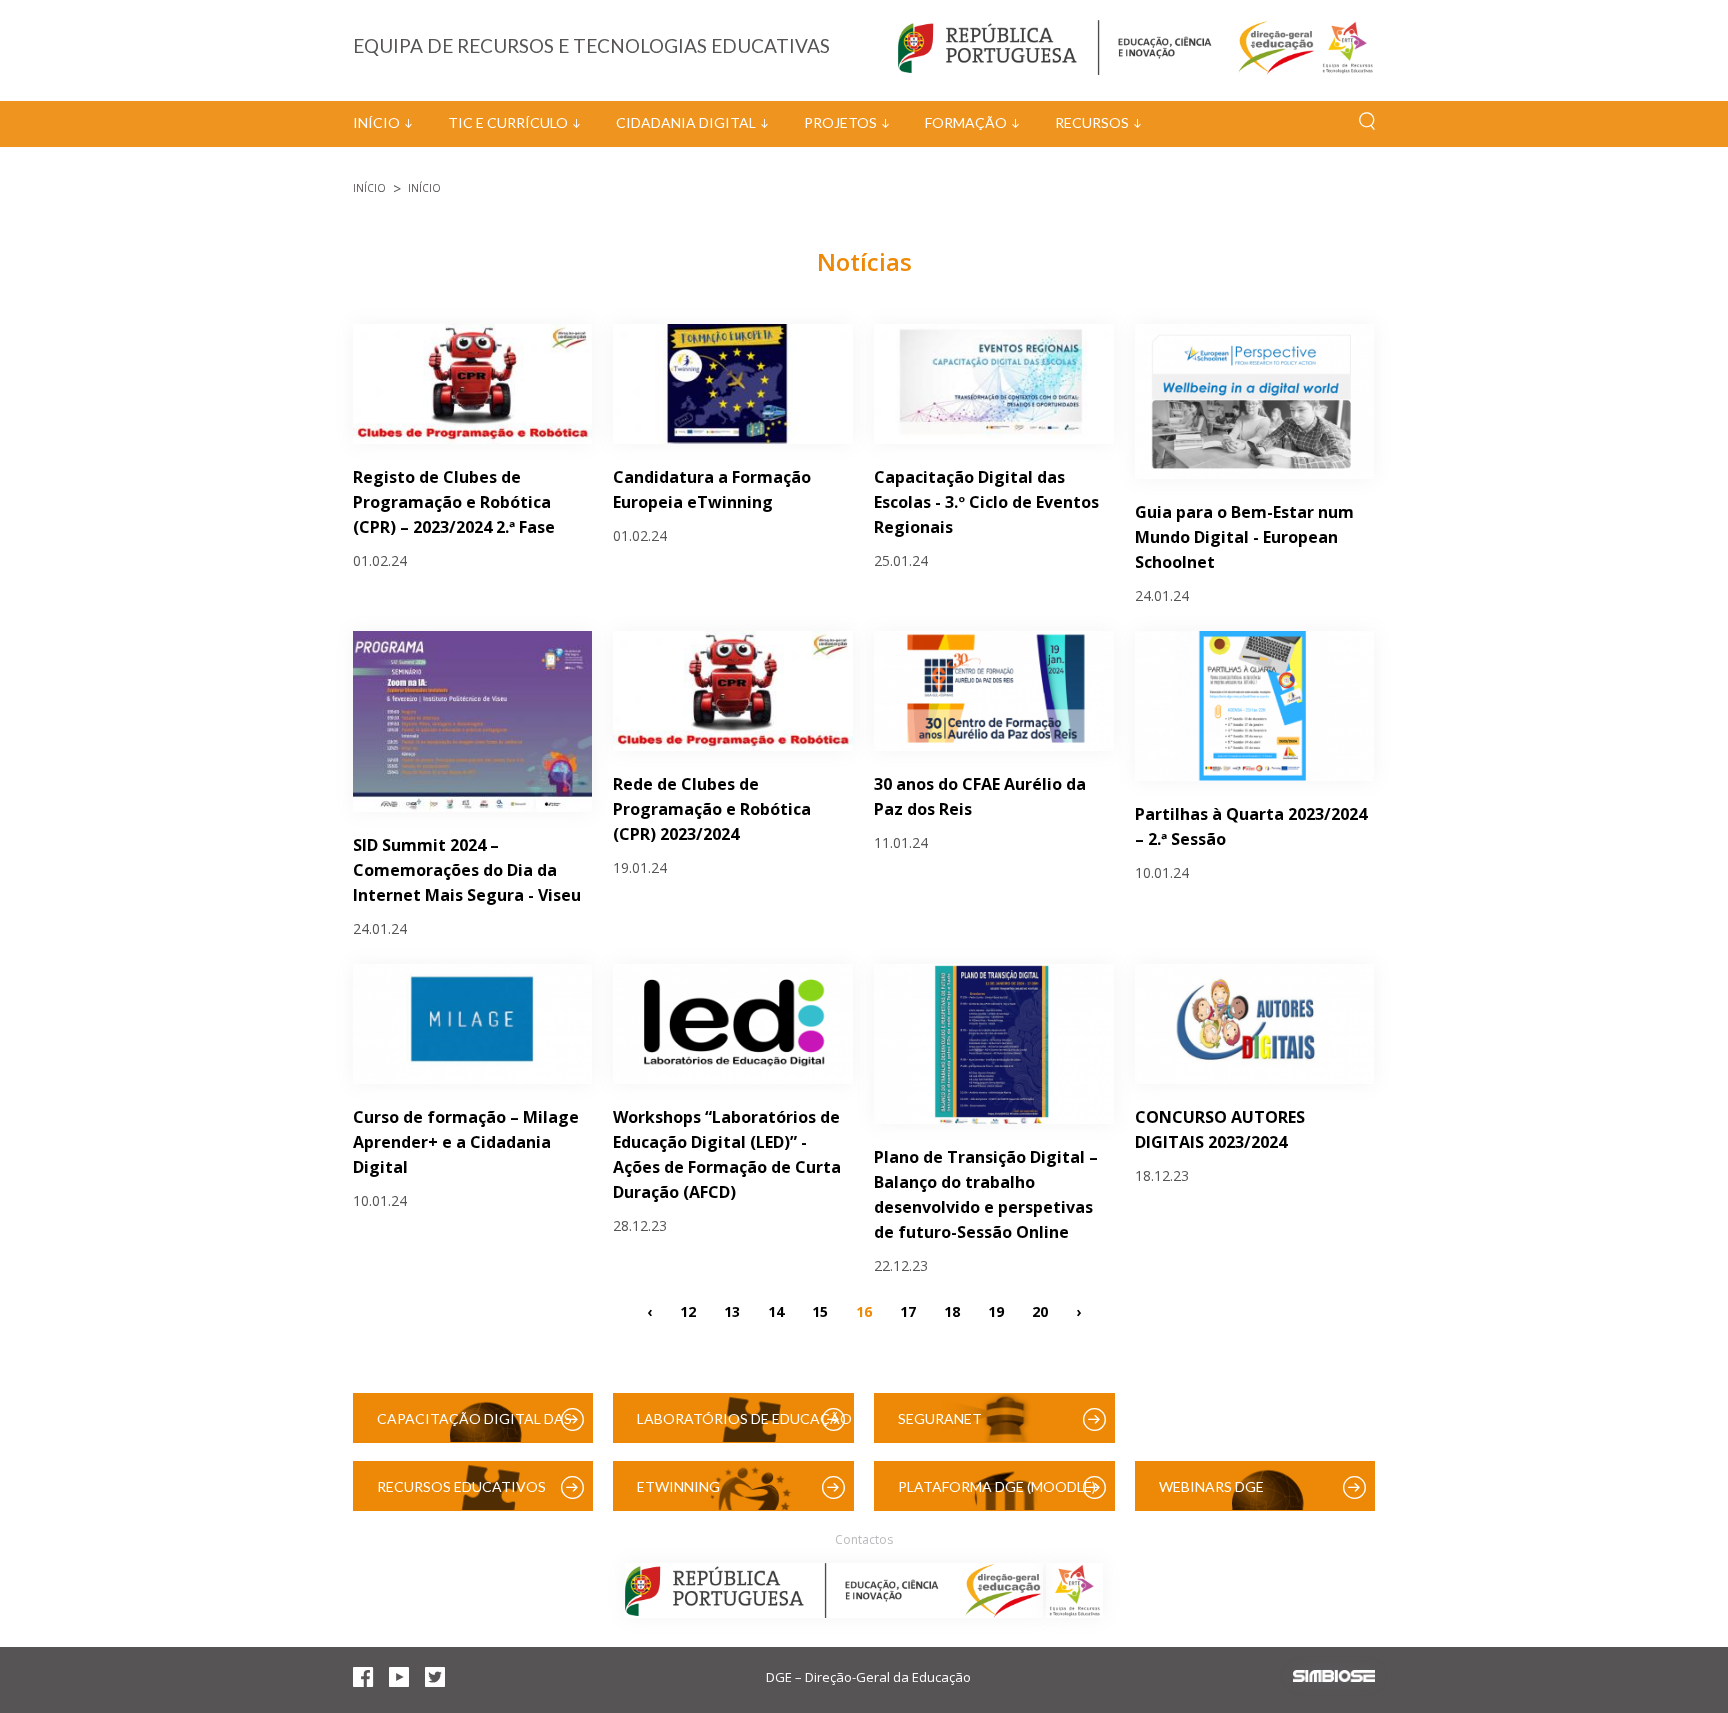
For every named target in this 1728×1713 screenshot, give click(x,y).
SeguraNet (940, 1418)
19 (996, 1311)
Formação (966, 122)
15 (820, 1311)
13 (732, 1311)
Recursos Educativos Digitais (461, 1494)
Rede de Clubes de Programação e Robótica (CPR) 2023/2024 (712, 809)
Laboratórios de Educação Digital (744, 1426)
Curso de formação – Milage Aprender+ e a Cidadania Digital (466, 1142)
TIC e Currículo (508, 122)
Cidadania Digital (686, 122)
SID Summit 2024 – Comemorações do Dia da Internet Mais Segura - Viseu (467, 870)
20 (1040, 1311)
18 (952, 1311)
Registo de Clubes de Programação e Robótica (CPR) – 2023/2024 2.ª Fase (454, 502)
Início (376, 122)
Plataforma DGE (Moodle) (997, 1486)
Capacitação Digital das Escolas (474, 1426)
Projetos (840, 122)
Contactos (864, 1539)
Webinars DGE (1211, 1486)
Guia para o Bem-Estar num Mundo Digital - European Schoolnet (1244, 537)
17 (908, 1311)
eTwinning (678, 1486)
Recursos (1092, 122)
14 (776, 1311)
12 (688, 1311)
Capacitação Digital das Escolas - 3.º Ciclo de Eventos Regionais (986, 502)
